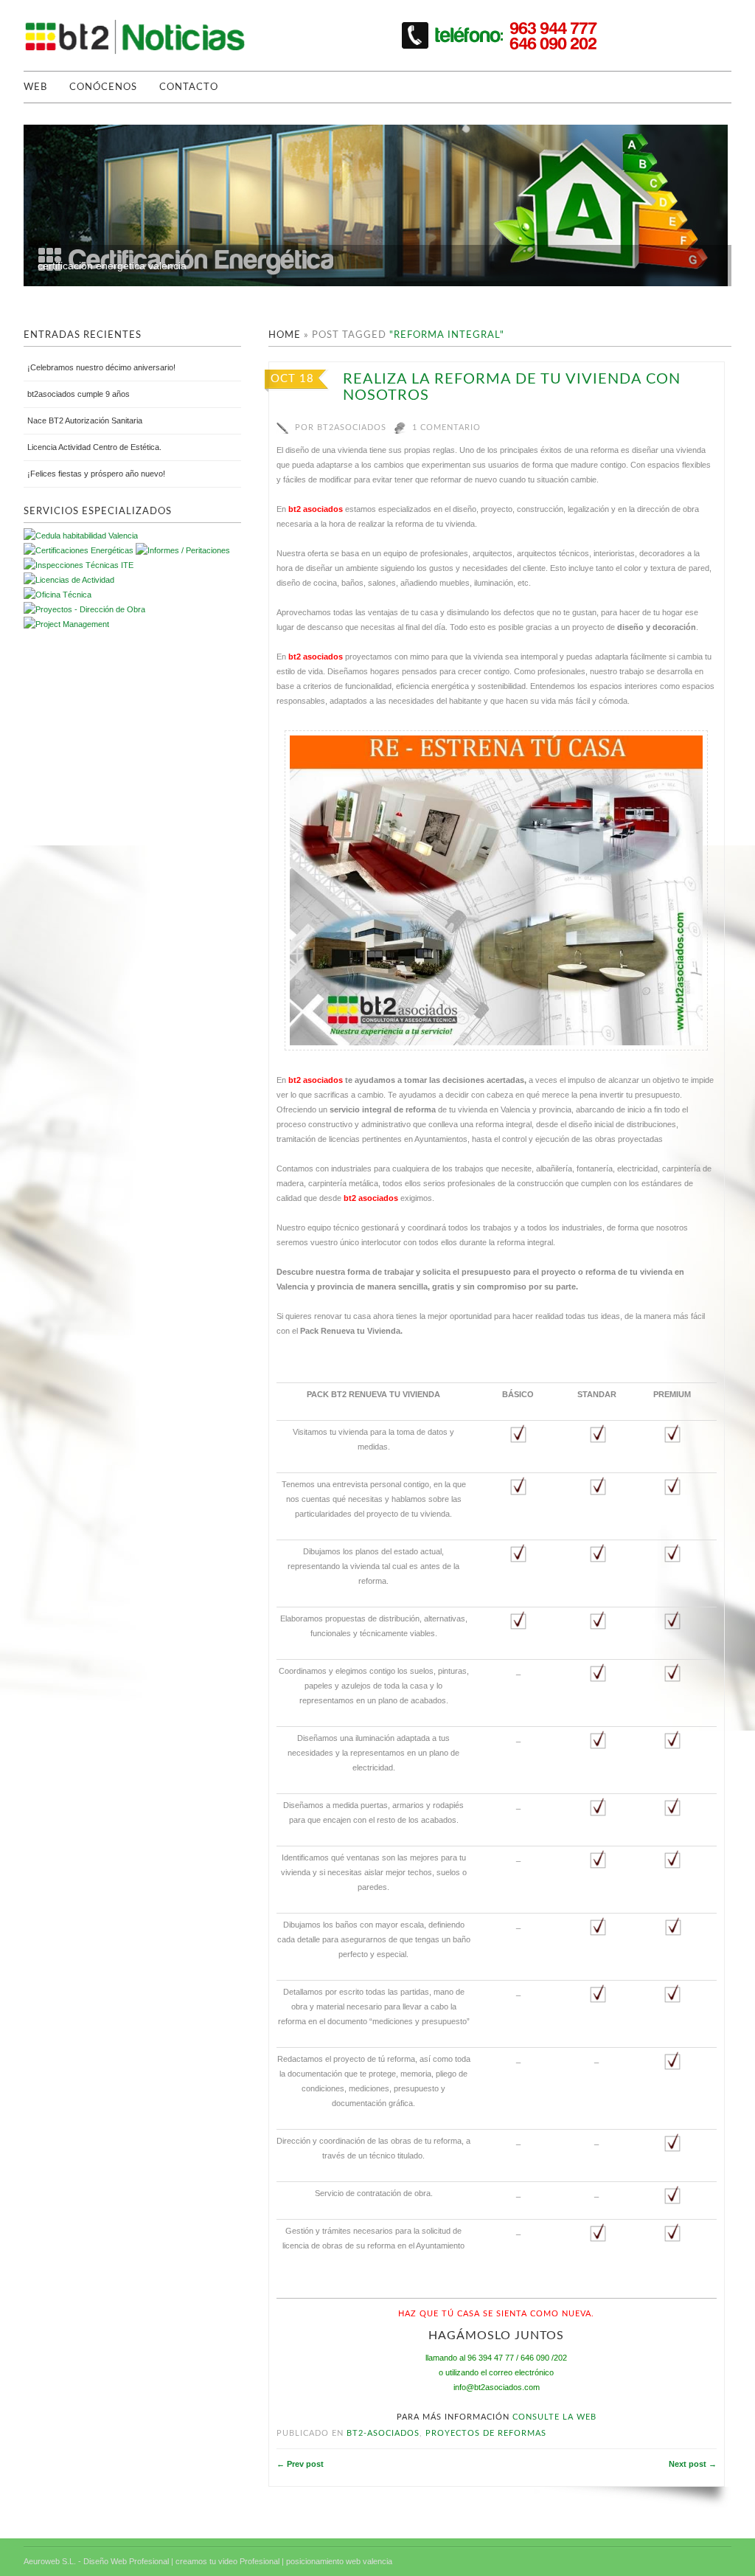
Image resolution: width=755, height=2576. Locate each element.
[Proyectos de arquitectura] (79, 550)
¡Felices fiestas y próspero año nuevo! (96, 474)
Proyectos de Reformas (486, 2433)
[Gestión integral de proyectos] (183, 550)
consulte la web (554, 2417)
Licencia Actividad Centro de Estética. (94, 447)
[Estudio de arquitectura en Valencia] (79, 565)
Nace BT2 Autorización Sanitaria (85, 420)
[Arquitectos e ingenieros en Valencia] (58, 595)
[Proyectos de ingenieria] (84, 609)
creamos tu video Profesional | (230, 2561)
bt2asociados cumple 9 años (79, 394)
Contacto (189, 87)
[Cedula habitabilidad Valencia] (81, 536)
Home (285, 335)
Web (35, 87)
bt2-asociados (383, 2433)
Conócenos (103, 87)
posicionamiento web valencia (339, 2561)
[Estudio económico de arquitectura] (69, 580)
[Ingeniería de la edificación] (66, 624)
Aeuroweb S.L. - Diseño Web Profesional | (98, 2561)
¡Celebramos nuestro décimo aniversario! (101, 367)
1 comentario (446, 427)
